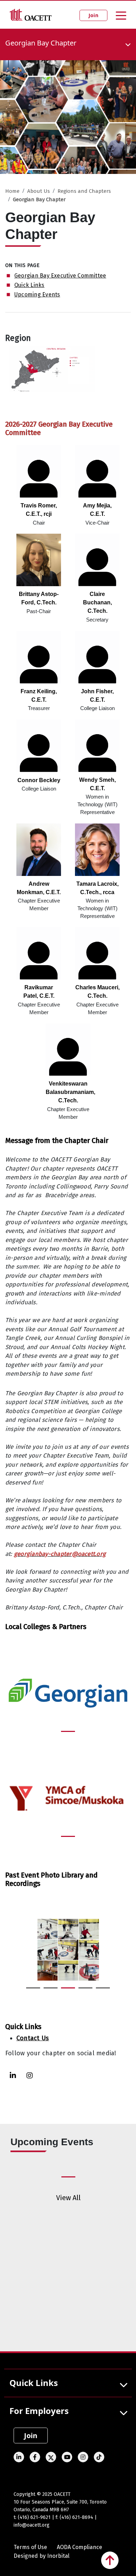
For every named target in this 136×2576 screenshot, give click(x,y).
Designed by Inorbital (41, 2556)
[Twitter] (51, 2457)
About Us (39, 191)
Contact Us (33, 2038)
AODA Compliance (80, 2547)
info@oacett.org (32, 2525)
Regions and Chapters (84, 191)
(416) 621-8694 (76, 2517)
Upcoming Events (37, 294)
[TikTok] (99, 2457)
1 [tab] (65, 1734)
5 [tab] (99, 1991)
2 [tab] (47, 1991)
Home (12, 191)
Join (93, 15)
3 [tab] (65, 1991)
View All (68, 2198)
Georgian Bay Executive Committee (60, 276)
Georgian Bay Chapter (39, 199)
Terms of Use (30, 2547)
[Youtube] (67, 2457)
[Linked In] (13, 2075)
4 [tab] (82, 1991)
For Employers (39, 2411)
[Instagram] (30, 2075)
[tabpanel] (68, 1694)
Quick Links (29, 285)
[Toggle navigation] (121, 15)
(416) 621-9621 (34, 2517)
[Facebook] (35, 2457)
